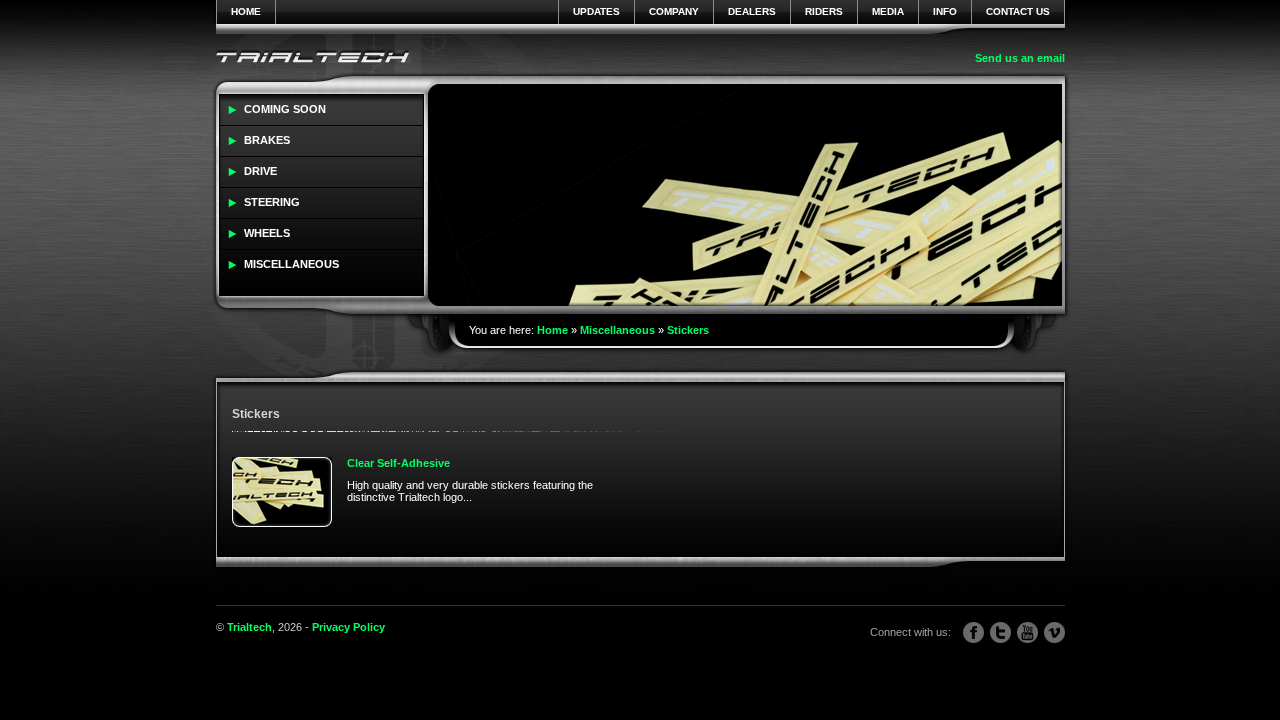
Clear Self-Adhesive (398, 463)
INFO (945, 11)
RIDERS (824, 11)
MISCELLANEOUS (291, 264)
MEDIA (888, 11)
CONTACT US (1018, 11)
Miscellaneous (617, 330)
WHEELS (267, 233)
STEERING (272, 202)
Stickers (688, 330)
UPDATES (596, 11)
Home (552, 330)
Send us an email (1020, 58)
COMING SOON (285, 109)
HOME (246, 11)
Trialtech (249, 627)
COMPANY (674, 11)
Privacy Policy (348, 627)
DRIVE (260, 171)
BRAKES (267, 140)
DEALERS (752, 11)
